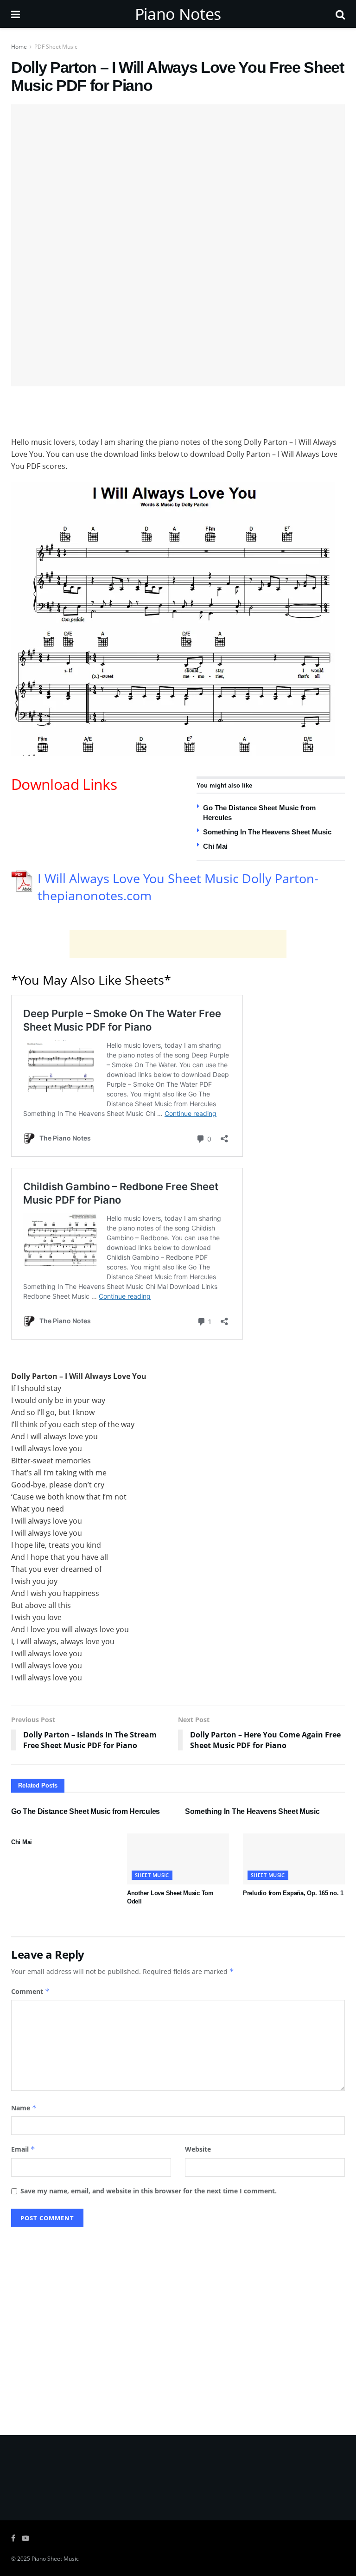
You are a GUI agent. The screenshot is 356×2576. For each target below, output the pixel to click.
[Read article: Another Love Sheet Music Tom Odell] (178, 1859)
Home (19, 47)
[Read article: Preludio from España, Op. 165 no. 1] (294, 1859)
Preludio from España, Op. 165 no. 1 (293, 1893)
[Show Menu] (16, 14)
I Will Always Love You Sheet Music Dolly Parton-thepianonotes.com (178, 887)
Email (23, 2149)
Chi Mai (215, 846)
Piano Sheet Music (55, 2559)
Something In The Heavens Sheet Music (267, 832)
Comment (30, 1991)
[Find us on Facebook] (13, 2538)
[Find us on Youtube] (25, 2538)
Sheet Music (152, 1875)
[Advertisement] (178, 410)
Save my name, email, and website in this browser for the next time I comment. (149, 2191)
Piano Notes (178, 14)
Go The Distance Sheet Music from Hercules (86, 1811)
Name (24, 2108)
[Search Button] (340, 14)
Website (198, 2149)
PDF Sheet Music (56, 47)
